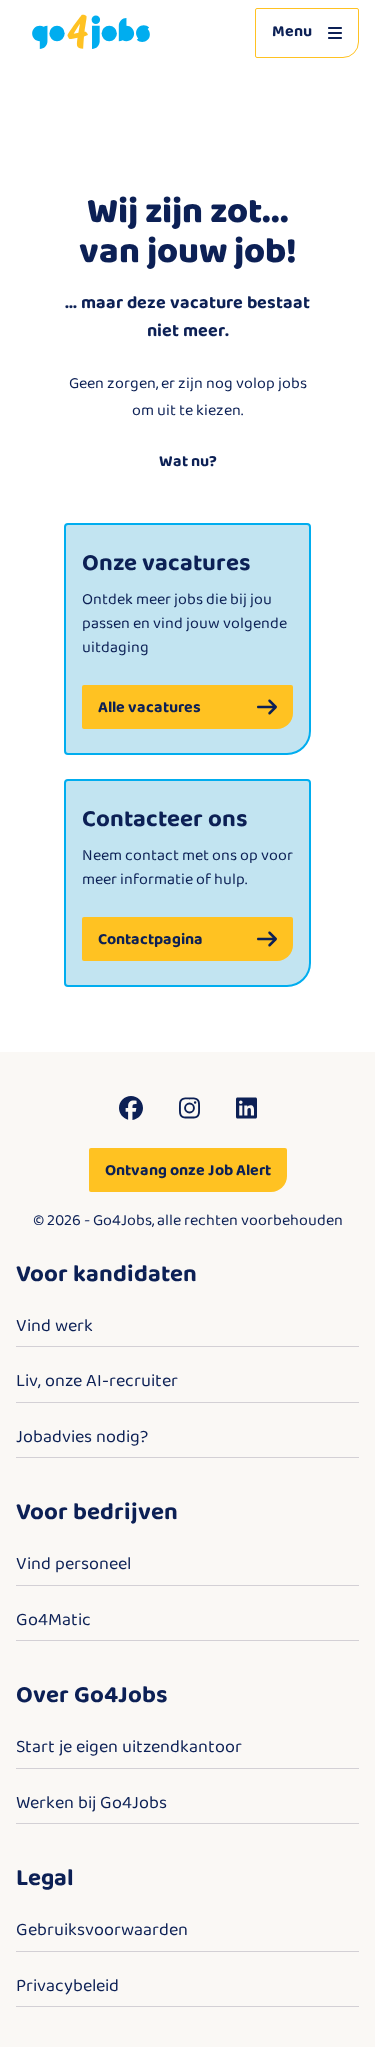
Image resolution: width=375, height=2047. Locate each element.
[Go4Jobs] (91, 32)
